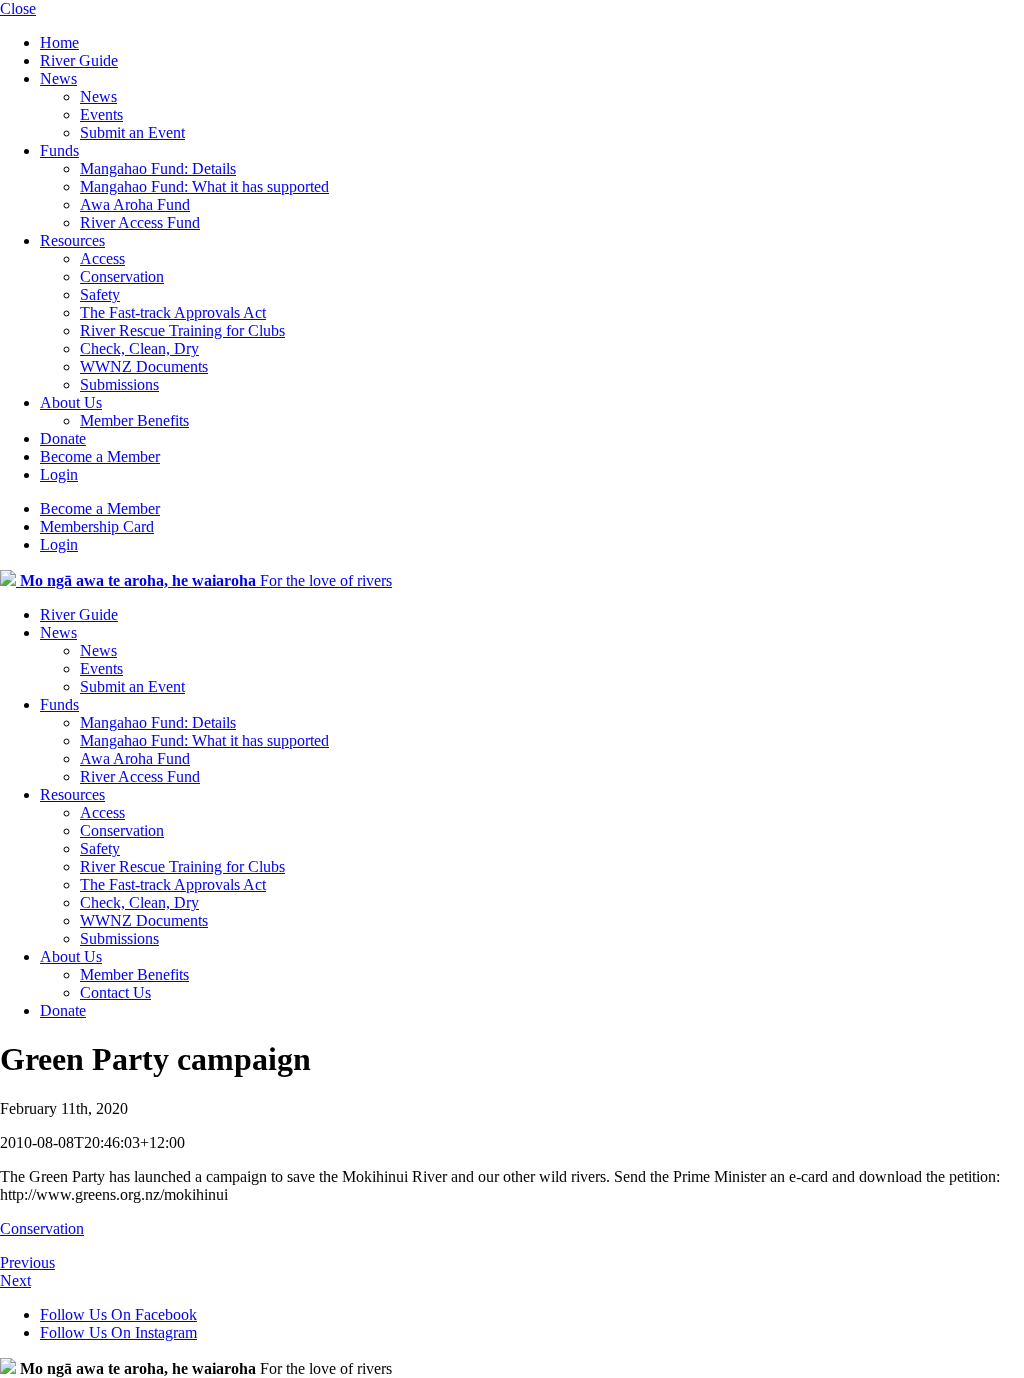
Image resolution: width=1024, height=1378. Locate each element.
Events (101, 114)
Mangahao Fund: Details (158, 168)
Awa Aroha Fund (135, 204)
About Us (71, 402)
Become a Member (100, 456)
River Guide (79, 60)
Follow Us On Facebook (118, 1314)
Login (59, 474)
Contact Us (115, 992)
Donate (63, 438)
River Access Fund (140, 222)
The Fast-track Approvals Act (173, 312)
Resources (72, 240)
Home (59, 42)
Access (102, 258)
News (58, 78)
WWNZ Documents (144, 366)
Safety (100, 294)
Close (18, 8)
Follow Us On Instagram (118, 1332)
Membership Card (97, 526)
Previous (27, 1262)
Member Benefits (134, 420)
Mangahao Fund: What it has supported (204, 186)
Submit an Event (132, 132)
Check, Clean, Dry (139, 348)
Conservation (122, 276)
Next (15, 1280)
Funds (59, 150)
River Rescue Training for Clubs (182, 330)
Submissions (119, 384)
